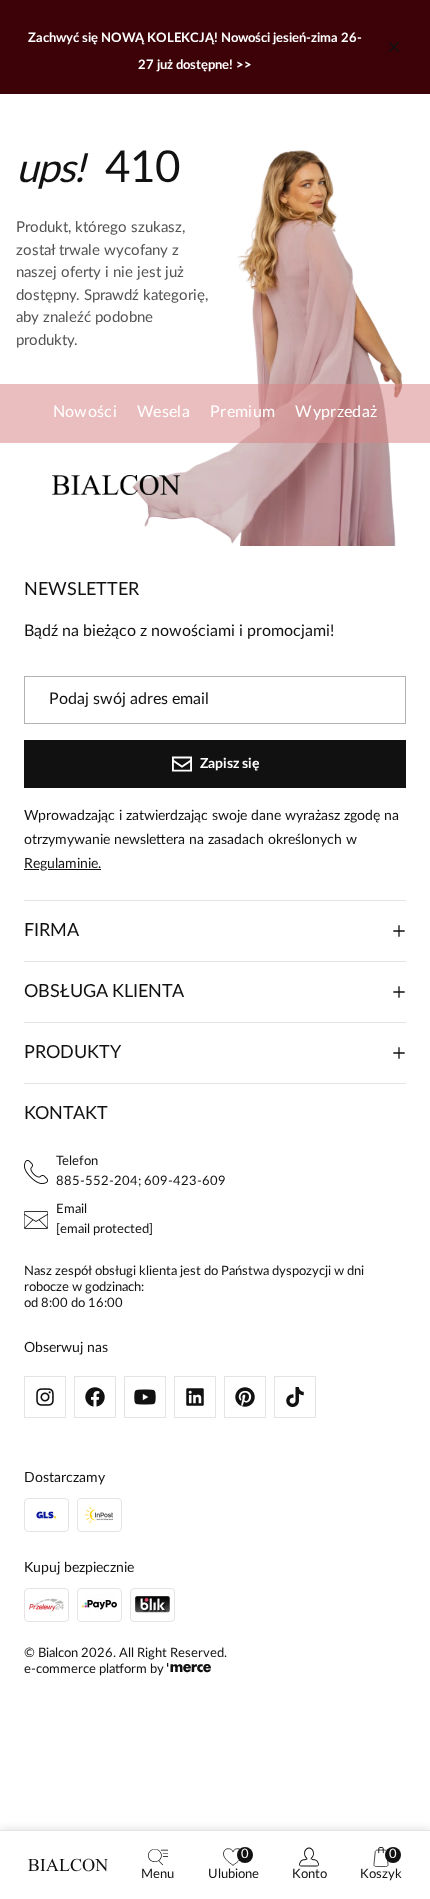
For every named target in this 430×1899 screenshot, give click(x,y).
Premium (242, 412)
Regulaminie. (62, 864)
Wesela (163, 412)
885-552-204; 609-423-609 (141, 1181)
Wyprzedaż (336, 412)
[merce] (189, 1669)
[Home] (68, 1865)
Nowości (85, 412)
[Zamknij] (394, 47)
